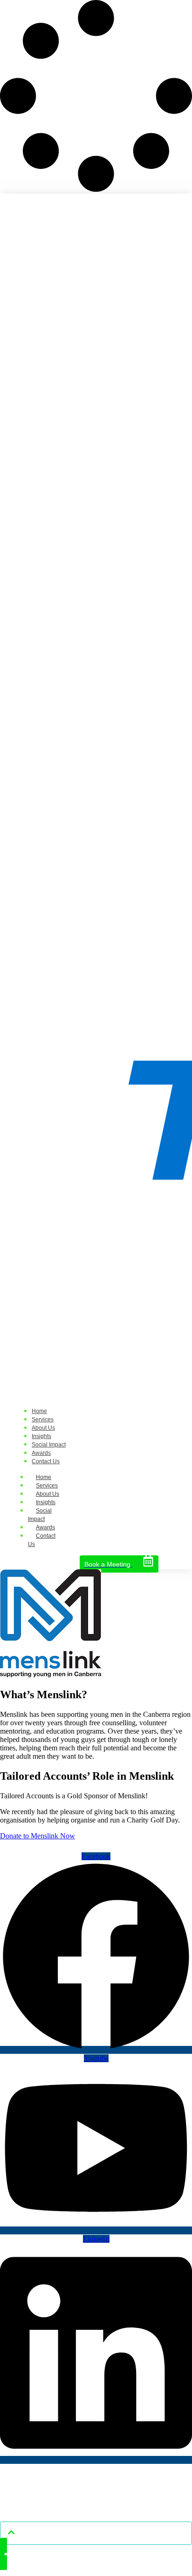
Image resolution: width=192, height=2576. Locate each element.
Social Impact (40, 1515)
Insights (46, 1502)
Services (47, 1486)
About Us (48, 1494)
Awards (45, 1527)
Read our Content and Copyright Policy (96, 2504)
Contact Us (42, 1540)
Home (44, 1477)
